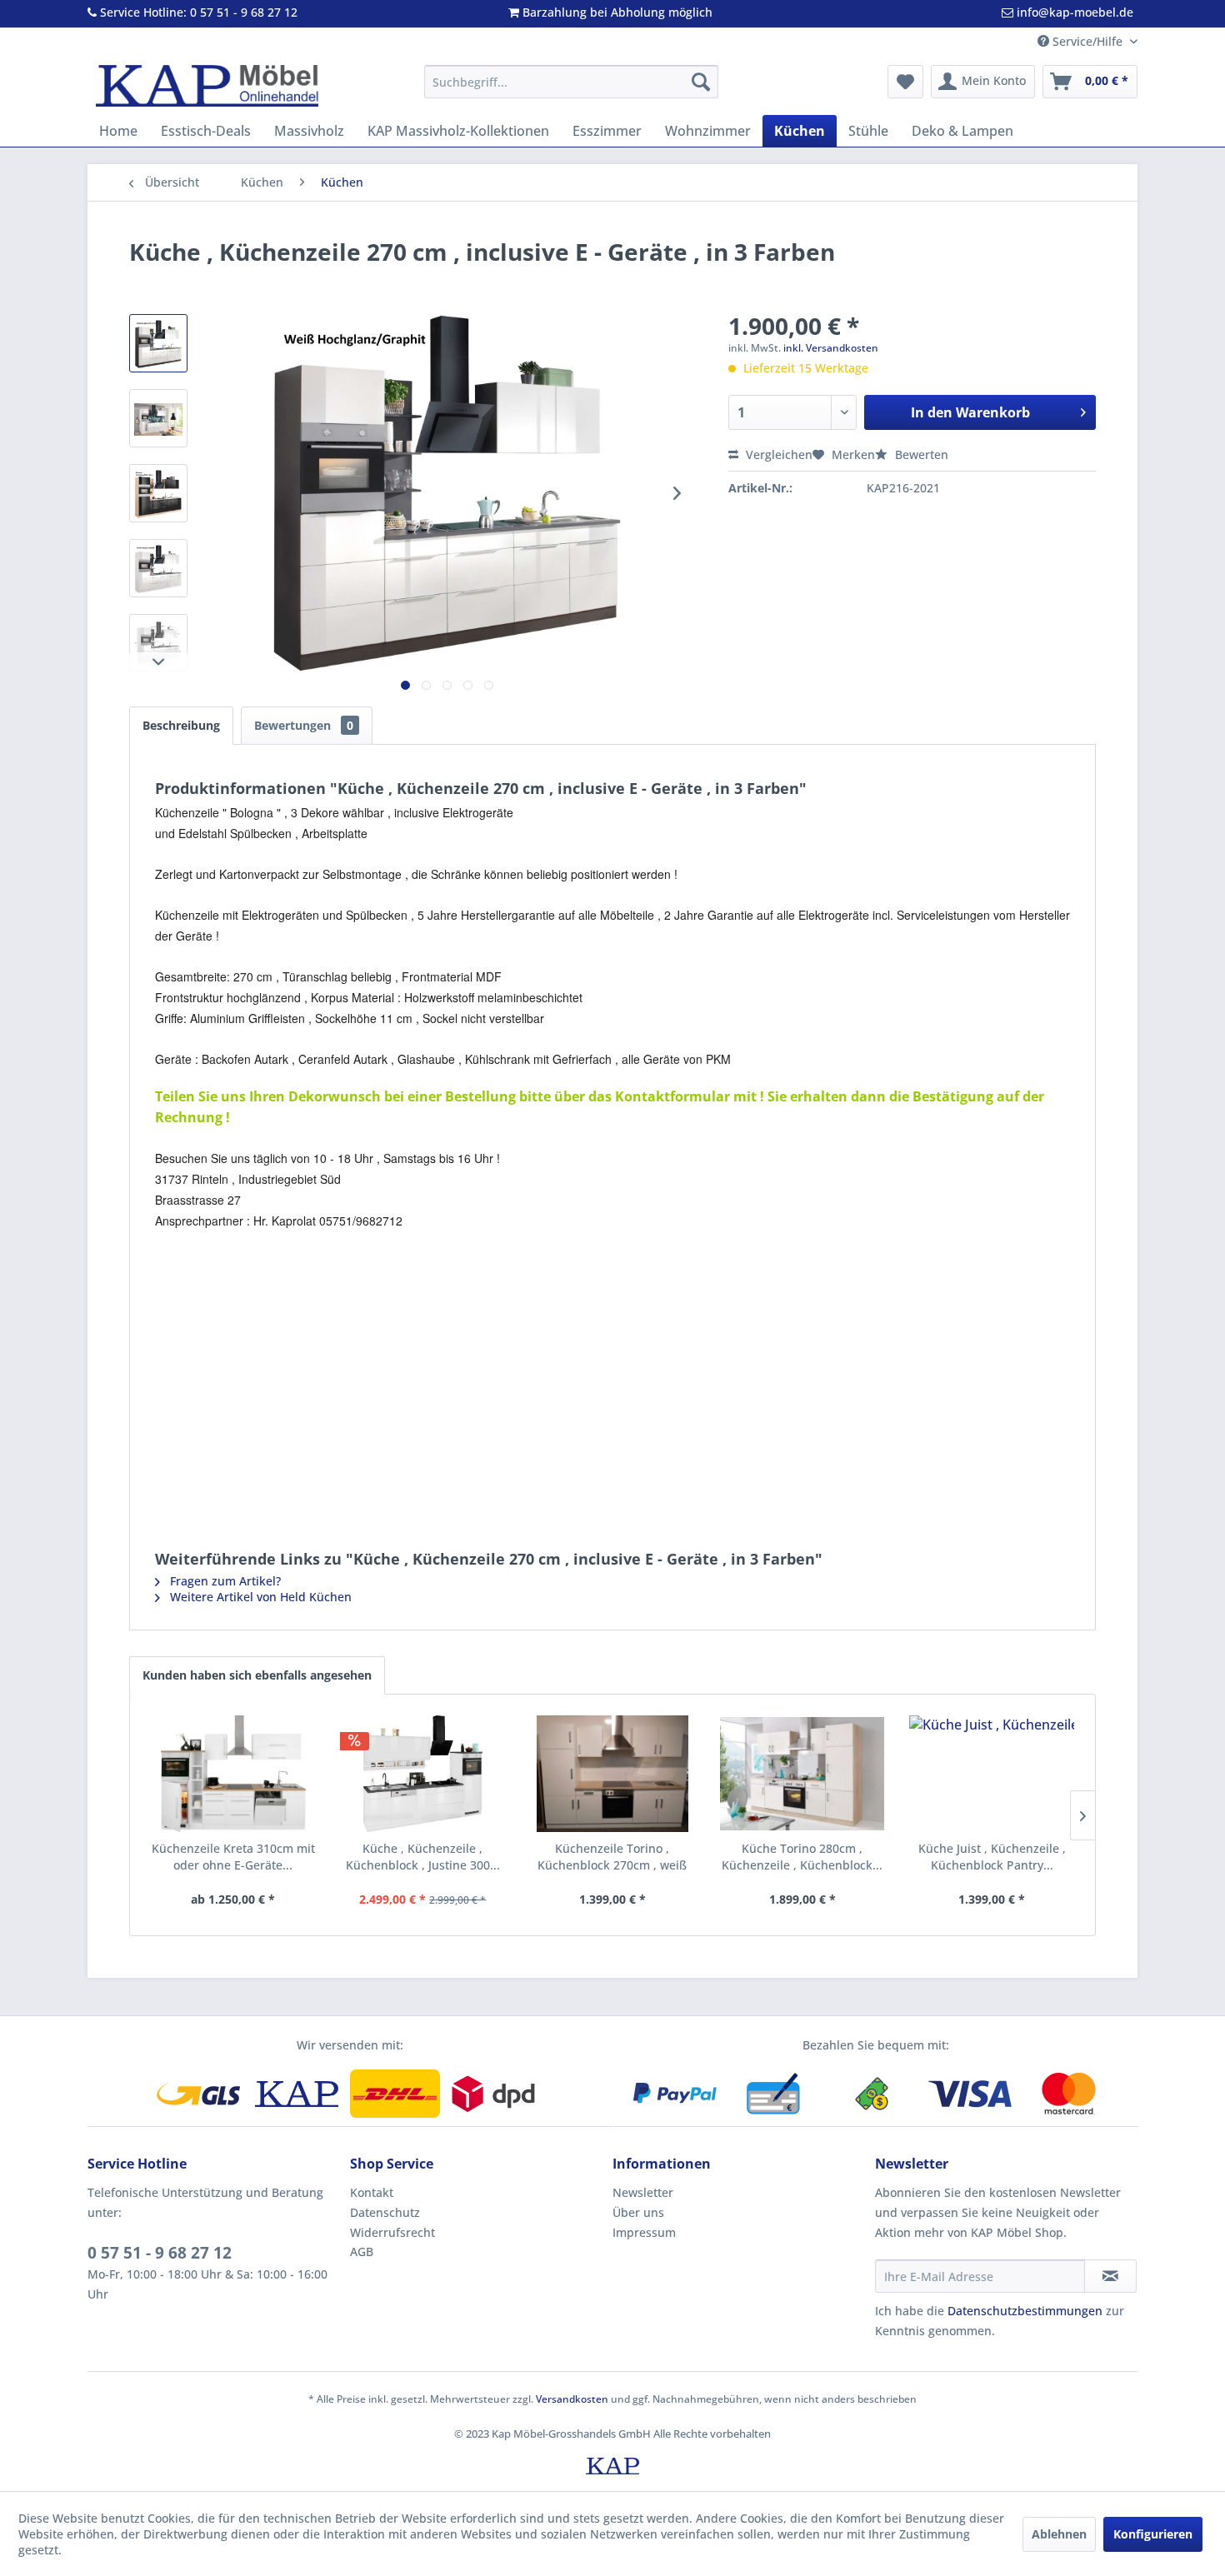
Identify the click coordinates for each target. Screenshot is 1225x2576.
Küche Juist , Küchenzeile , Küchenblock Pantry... (992, 1857)
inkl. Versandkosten (831, 348)
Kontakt (372, 2192)
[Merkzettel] (905, 82)
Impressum (644, 2232)
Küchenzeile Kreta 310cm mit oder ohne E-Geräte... (233, 1857)
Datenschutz (385, 2212)
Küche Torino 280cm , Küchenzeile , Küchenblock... (802, 1857)
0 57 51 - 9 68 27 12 (160, 2253)
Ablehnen (1059, 2534)
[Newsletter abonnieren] (1110, 2276)
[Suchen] (701, 82)
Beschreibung (181, 725)
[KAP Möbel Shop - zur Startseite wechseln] (207, 86)
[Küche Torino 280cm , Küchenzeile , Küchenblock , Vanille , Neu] (802, 1774)
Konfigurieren (1153, 2534)
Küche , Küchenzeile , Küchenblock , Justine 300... (423, 1857)
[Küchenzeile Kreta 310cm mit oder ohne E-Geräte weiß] (233, 1774)
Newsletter (643, 2192)
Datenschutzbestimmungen (1025, 2311)
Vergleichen (777, 454)
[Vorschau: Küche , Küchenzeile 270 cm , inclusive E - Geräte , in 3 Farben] (158, 343)
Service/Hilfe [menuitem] (1087, 41)
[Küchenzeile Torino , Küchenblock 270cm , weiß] (612, 1774)
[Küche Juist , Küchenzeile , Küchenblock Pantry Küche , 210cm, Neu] (992, 1774)
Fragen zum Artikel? (224, 1581)
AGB (362, 2252)
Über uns (638, 2212)
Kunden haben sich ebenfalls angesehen (257, 1675)
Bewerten (920, 454)
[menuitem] (571, 82)
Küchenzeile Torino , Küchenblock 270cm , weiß (612, 1857)
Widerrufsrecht (392, 2232)
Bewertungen (304, 725)
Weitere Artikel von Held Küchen (259, 1597)
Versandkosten (572, 2399)
